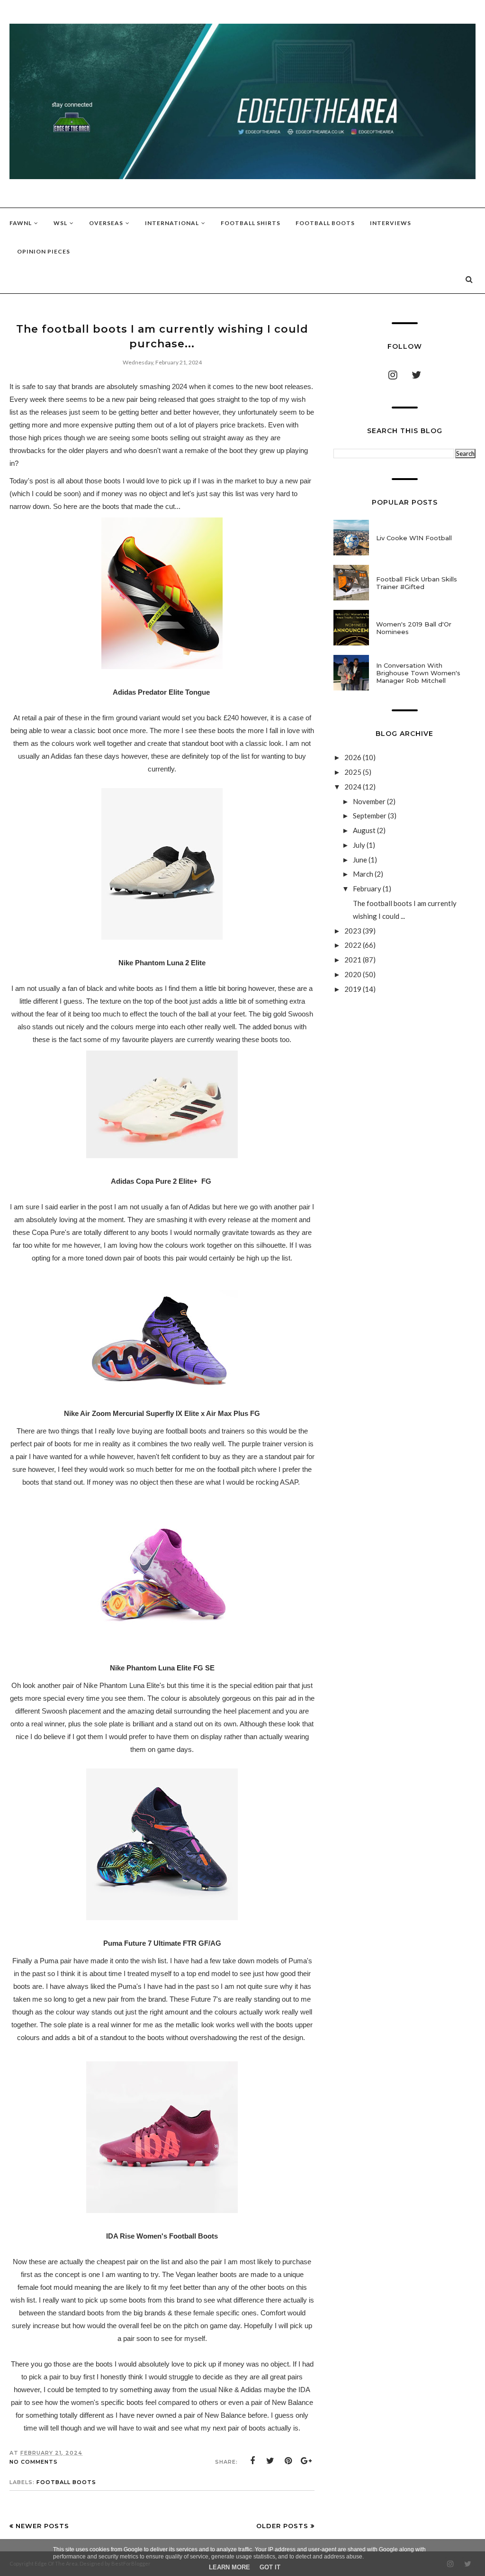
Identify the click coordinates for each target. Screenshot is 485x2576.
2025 (354, 772)
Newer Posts (42, 2526)
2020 (354, 974)
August (365, 830)
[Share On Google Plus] (306, 2461)
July (360, 845)
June (361, 860)
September (370, 816)
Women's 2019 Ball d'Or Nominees (414, 628)
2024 (354, 787)
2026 (354, 757)
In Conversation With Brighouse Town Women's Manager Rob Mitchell (418, 673)
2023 (354, 931)
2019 (354, 989)
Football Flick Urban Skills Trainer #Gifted (417, 583)
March (364, 874)
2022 (354, 945)
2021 (354, 960)
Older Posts (282, 2526)
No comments (34, 2462)
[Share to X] (270, 2461)
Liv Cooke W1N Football (414, 538)
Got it (270, 2567)
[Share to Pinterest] (288, 2461)
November (370, 801)
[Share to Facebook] (252, 2461)
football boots (66, 2482)
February (368, 889)
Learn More (229, 2567)
